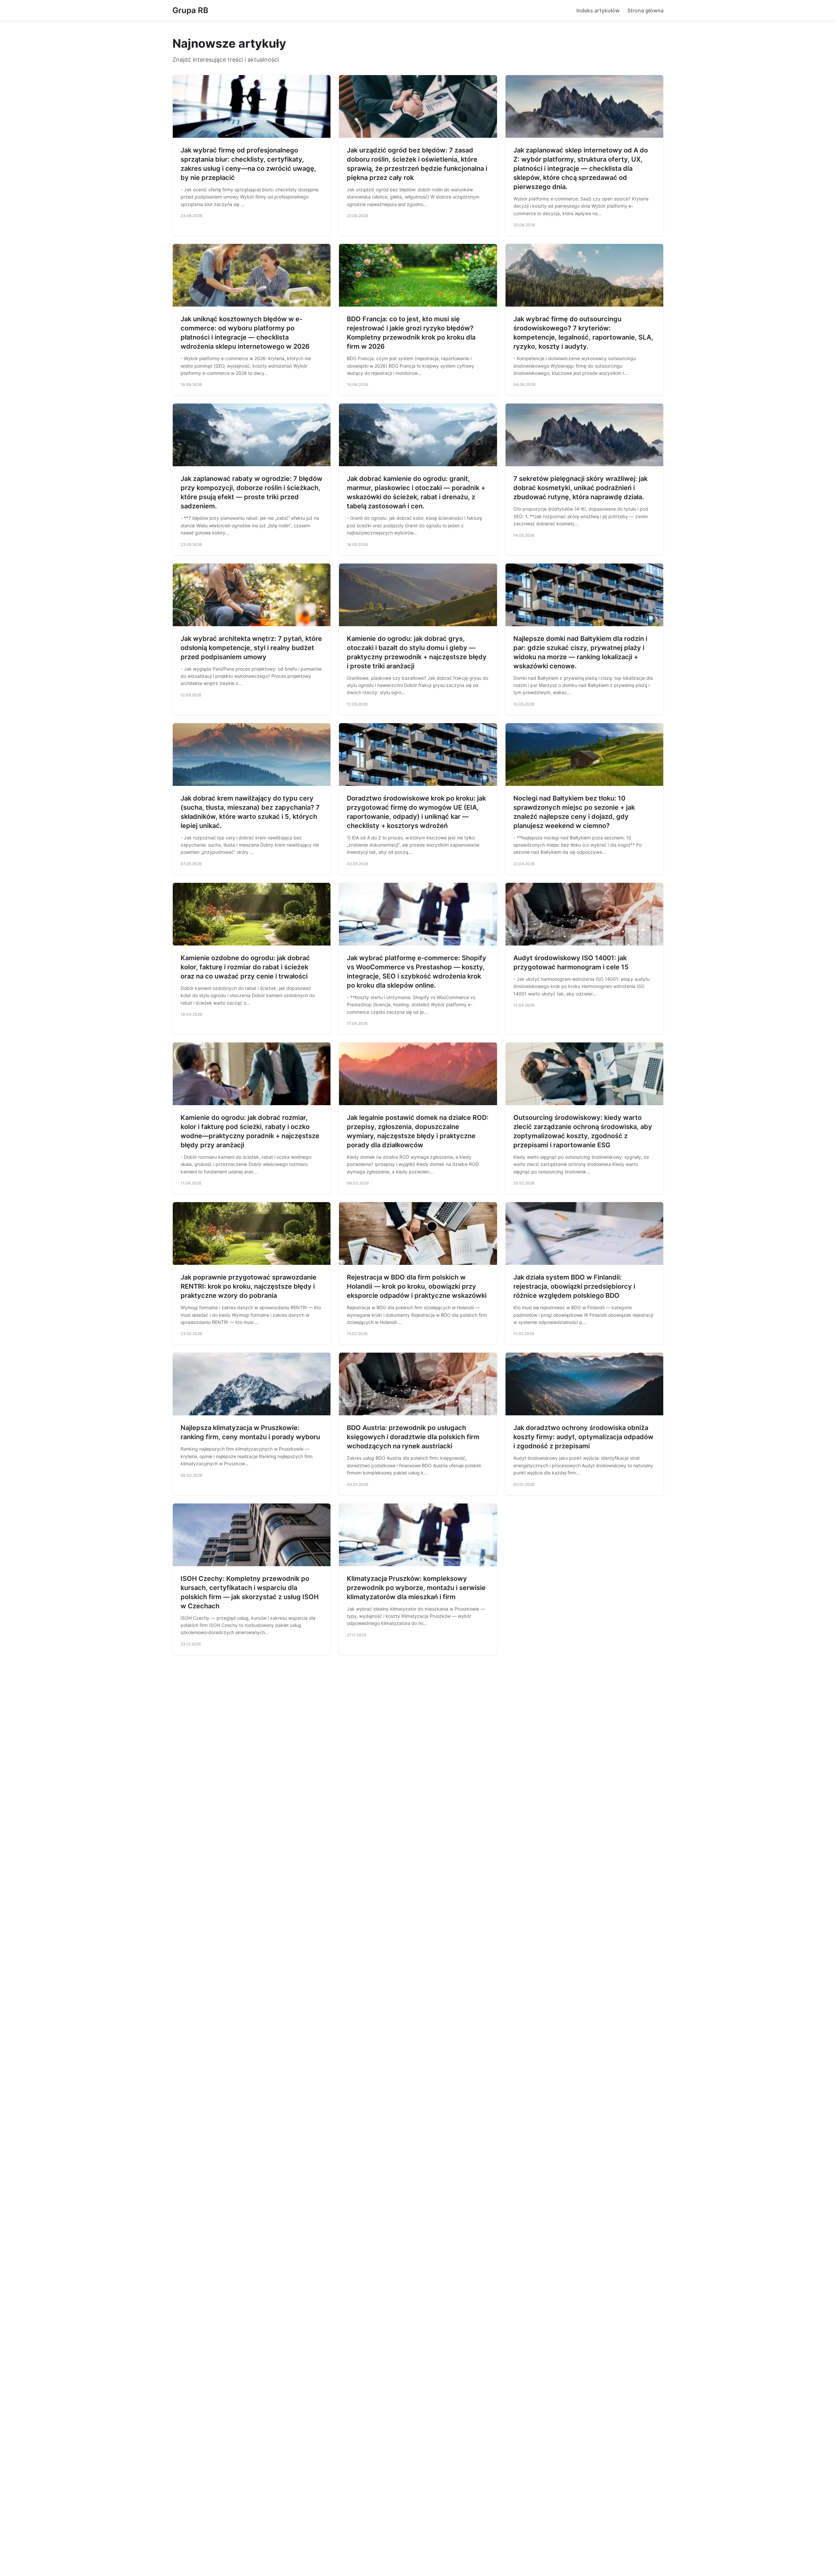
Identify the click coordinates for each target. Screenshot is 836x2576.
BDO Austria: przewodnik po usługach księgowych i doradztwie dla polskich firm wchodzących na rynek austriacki (413, 1437)
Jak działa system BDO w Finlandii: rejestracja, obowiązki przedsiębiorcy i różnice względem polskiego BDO (574, 1286)
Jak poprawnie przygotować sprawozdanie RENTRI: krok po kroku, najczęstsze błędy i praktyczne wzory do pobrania (249, 1286)
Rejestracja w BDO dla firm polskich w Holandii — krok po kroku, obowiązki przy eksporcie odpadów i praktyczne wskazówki (417, 1286)
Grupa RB (190, 10)
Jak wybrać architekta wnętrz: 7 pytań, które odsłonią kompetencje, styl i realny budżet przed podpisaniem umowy (251, 648)
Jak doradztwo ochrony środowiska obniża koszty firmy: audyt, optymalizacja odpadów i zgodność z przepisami (583, 1437)
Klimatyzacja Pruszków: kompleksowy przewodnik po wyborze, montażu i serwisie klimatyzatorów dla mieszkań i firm (416, 1588)
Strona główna (645, 10)
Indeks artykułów (598, 10)
